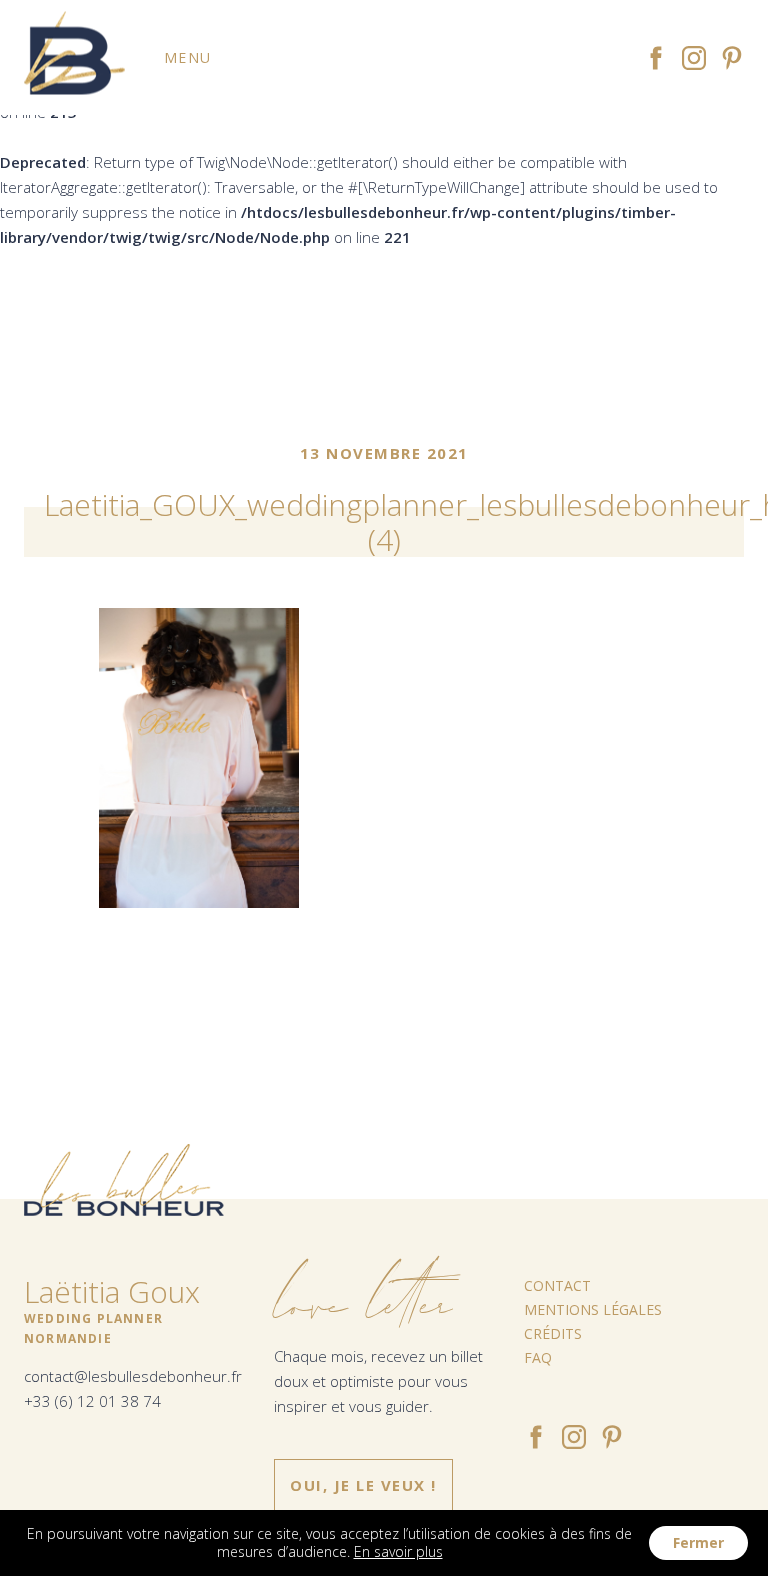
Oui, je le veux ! (363, 1485)
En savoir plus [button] (398, 1551)
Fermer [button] (698, 1542)
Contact (557, 1285)
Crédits (553, 1333)
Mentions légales (593, 1309)
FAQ (538, 1357)
